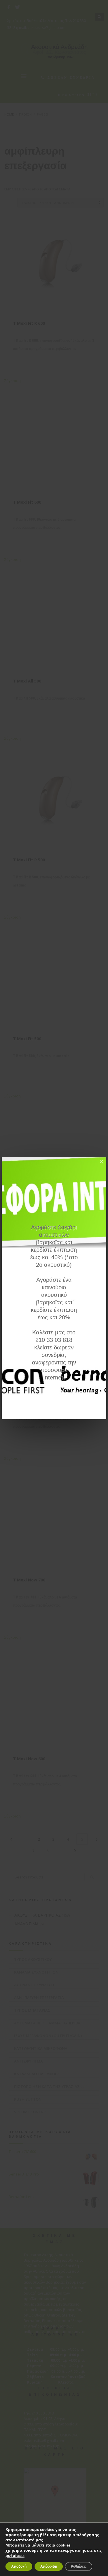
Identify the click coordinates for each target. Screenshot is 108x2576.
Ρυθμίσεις (79, 2566)
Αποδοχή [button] (19, 2566)
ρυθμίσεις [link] (15, 2556)
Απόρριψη (49, 2566)
